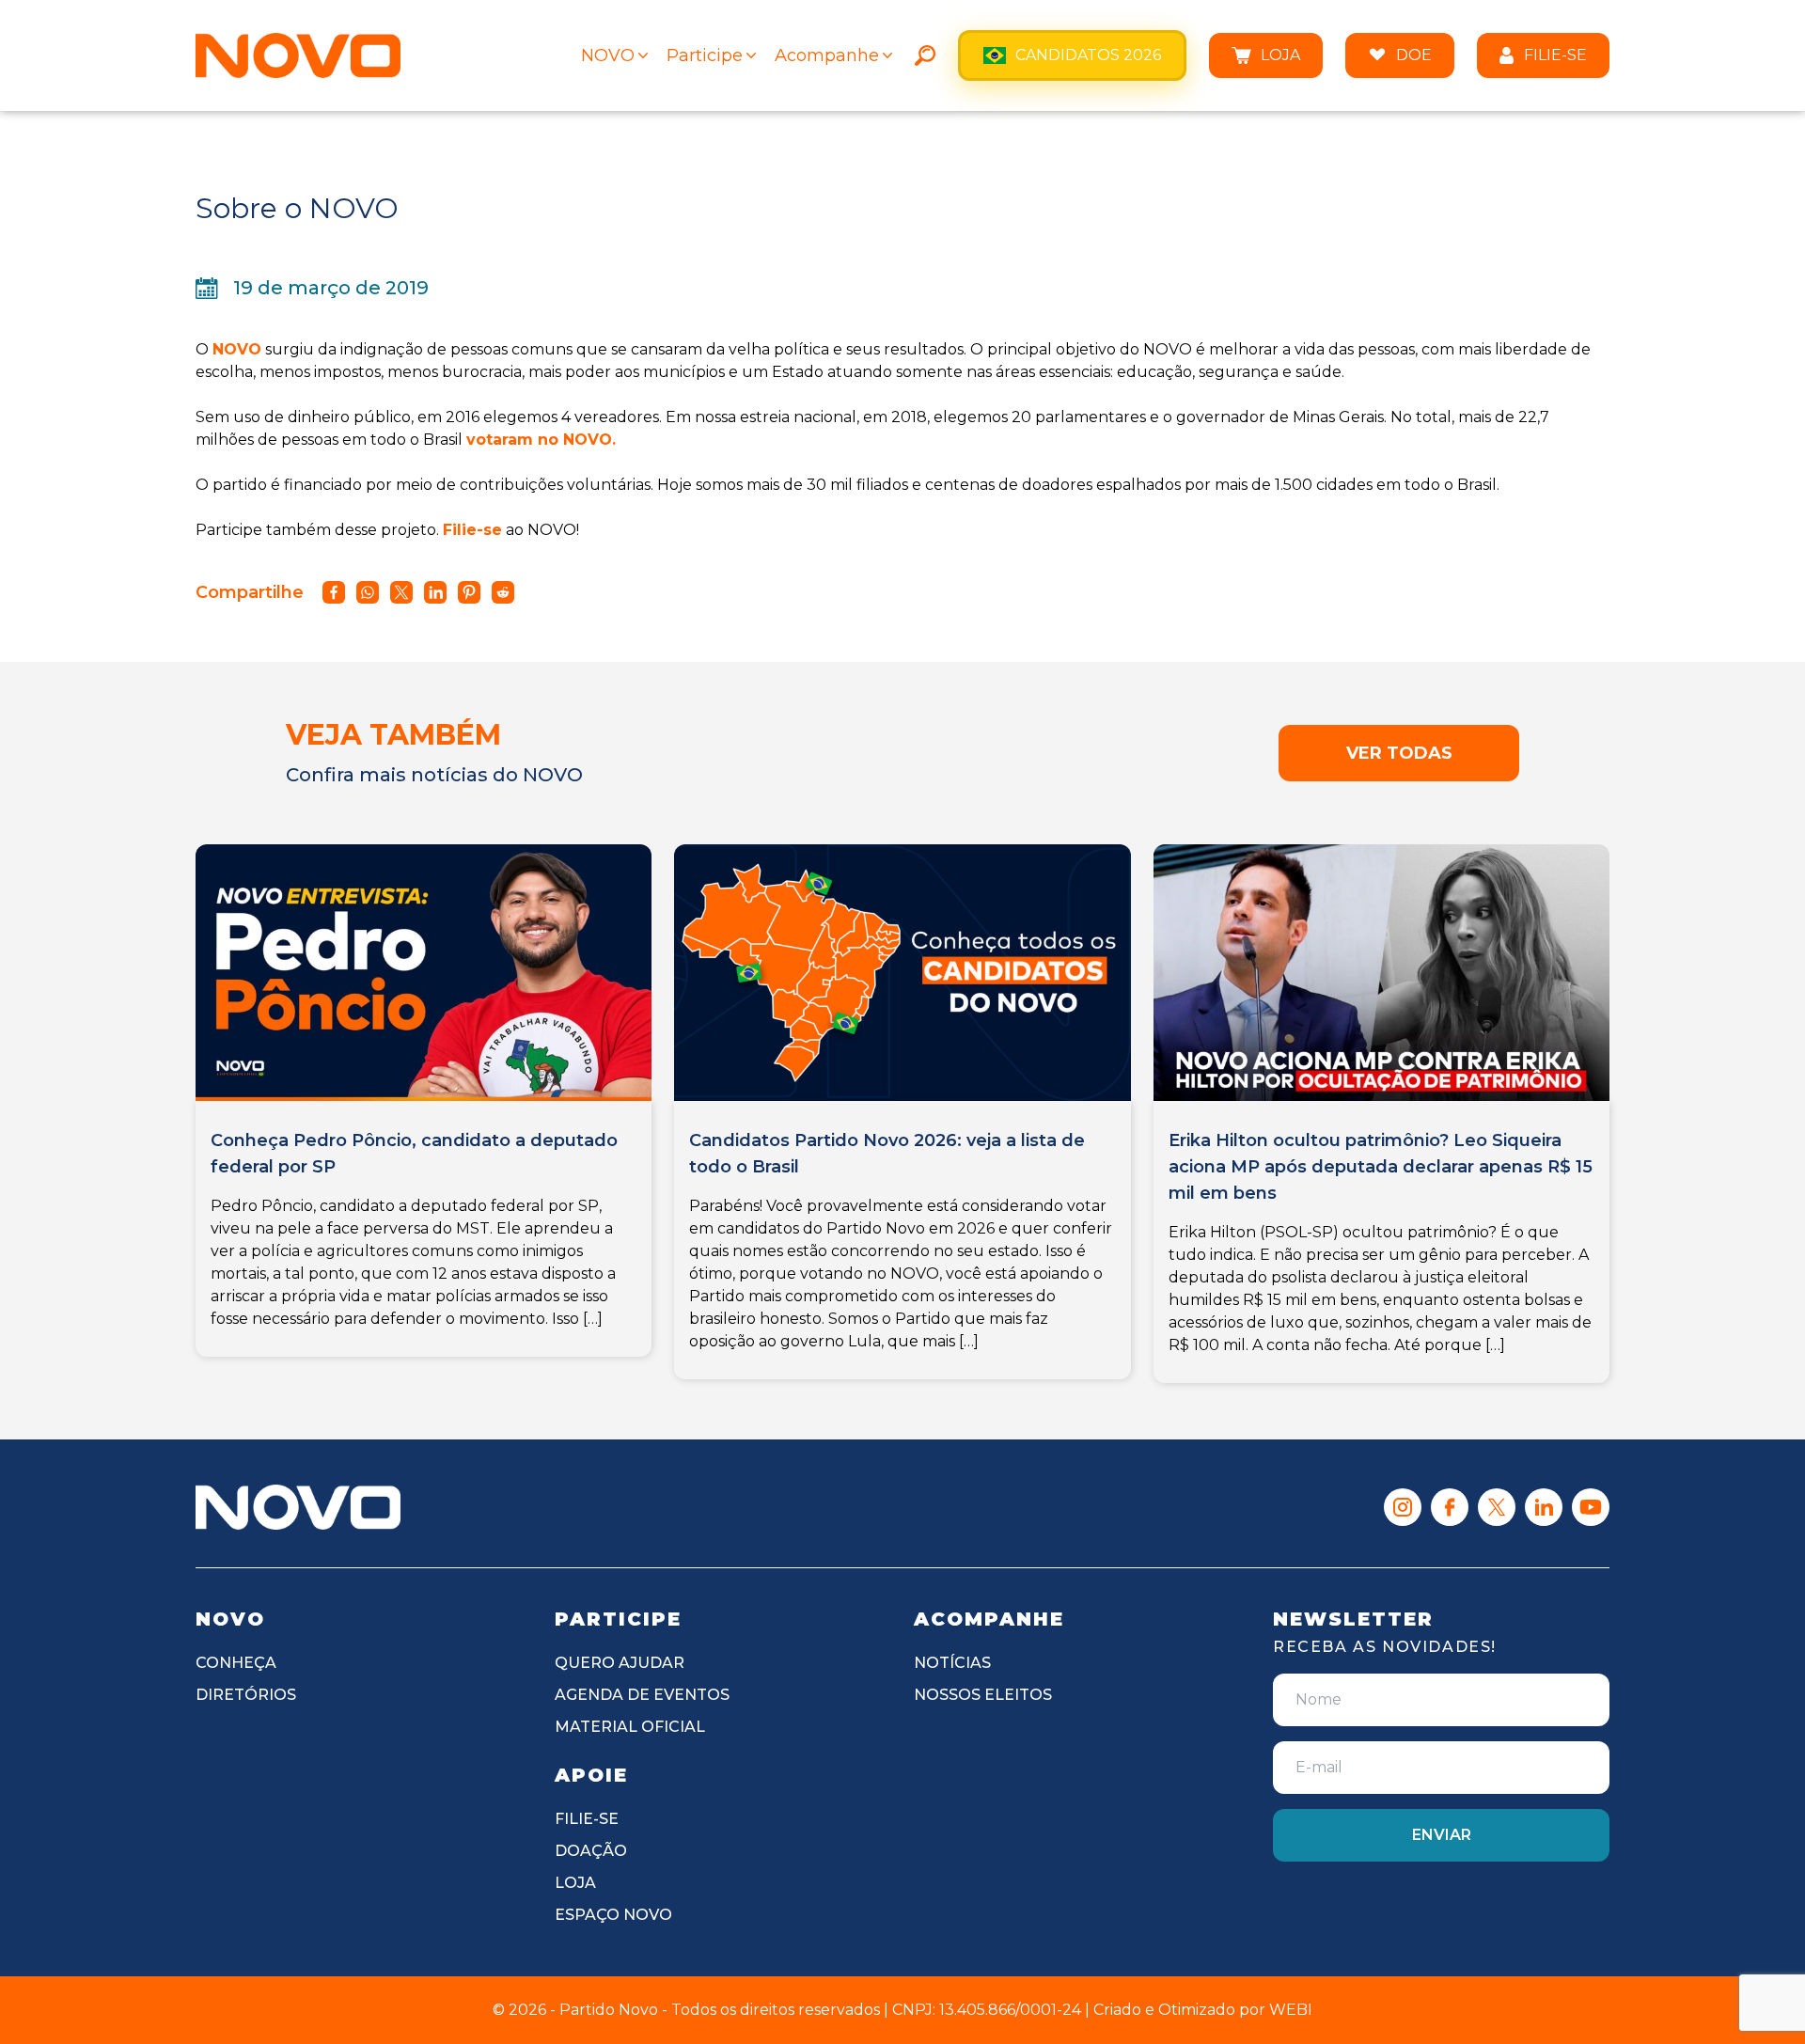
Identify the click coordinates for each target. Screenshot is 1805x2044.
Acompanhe (827, 55)
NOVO (608, 55)
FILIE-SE (1555, 55)
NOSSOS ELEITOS (983, 1695)
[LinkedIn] (1544, 1507)
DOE (1414, 55)
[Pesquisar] (925, 55)
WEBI (1291, 2010)
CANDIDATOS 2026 (1088, 55)
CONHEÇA (236, 1663)
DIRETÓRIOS (246, 1695)
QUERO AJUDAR (620, 1663)
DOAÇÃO (591, 1851)
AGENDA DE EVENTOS (642, 1695)
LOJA (1280, 55)
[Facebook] (1450, 1507)
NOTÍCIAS (952, 1663)
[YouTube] (1591, 1507)
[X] (1497, 1507)
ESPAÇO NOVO (613, 1915)
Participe (705, 55)
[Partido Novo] (298, 1507)
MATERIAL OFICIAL (630, 1727)
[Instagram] (1403, 1507)
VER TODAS (1399, 753)
